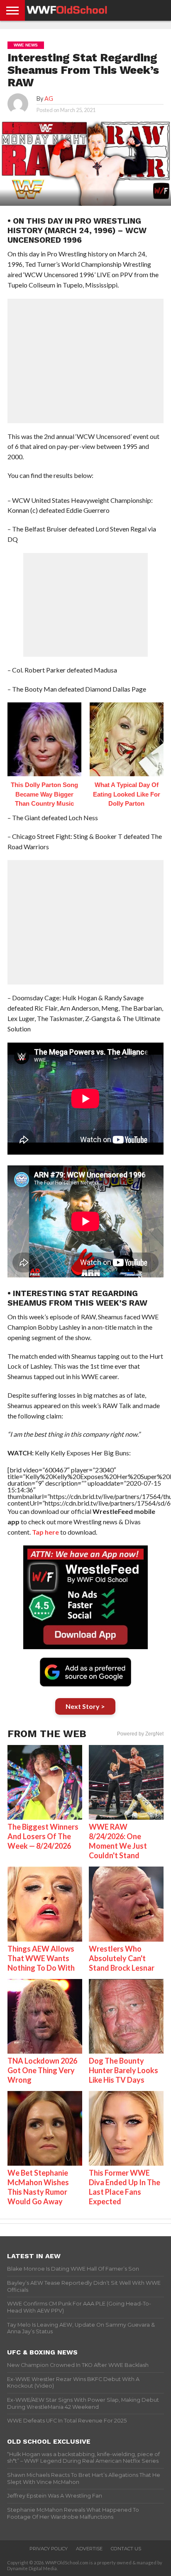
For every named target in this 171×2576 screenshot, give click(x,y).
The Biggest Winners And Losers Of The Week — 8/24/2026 (43, 1836)
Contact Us (126, 2549)
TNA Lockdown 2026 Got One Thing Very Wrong (42, 2070)
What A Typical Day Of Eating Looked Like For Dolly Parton (127, 794)
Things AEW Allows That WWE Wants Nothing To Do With (41, 1958)
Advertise (89, 2549)
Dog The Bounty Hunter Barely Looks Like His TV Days (123, 2070)
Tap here (45, 1532)
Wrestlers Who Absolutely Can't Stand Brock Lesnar (122, 1958)
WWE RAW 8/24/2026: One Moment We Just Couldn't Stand (118, 1841)
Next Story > (85, 1706)
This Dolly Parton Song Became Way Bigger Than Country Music (44, 794)
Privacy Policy (49, 2549)
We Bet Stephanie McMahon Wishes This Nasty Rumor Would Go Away (38, 2187)
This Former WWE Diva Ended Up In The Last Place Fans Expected (125, 2187)
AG (49, 99)
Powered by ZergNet (140, 1734)
